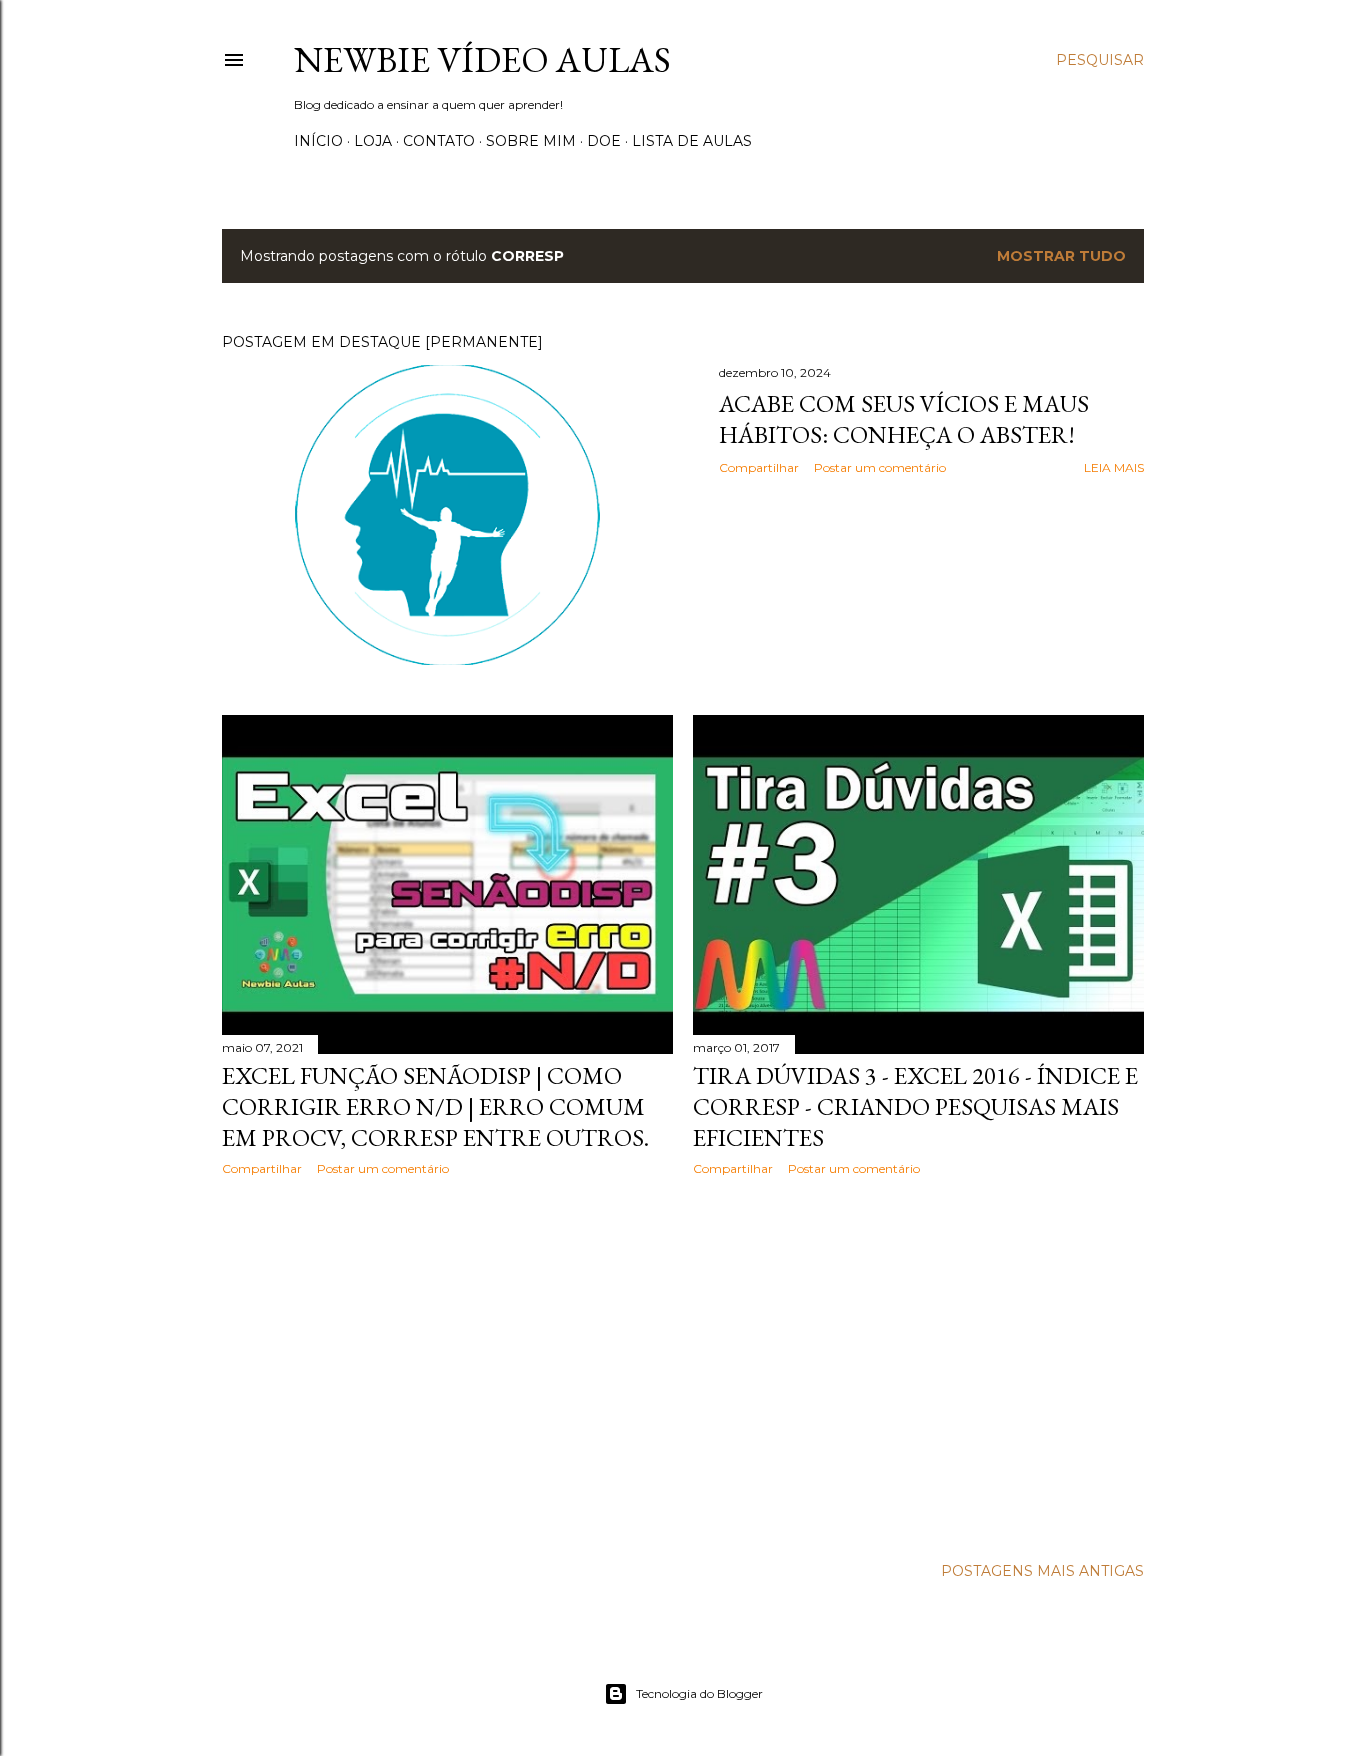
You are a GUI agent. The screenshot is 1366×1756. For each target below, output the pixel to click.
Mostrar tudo (1061, 256)
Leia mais (1114, 467)
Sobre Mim (531, 141)
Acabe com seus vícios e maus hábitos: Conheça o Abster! (904, 419)
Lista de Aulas (692, 141)
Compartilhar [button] (759, 467)
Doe (604, 141)
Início (318, 141)
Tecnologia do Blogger (699, 1693)
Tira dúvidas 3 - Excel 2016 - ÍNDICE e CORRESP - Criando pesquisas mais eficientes (915, 1106)
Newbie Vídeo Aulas (482, 59)
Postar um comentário (880, 467)
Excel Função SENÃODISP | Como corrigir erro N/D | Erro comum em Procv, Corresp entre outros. (435, 1106)
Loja (373, 141)
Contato (439, 141)
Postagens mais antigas (1042, 1571)
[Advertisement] (447, 1366)
